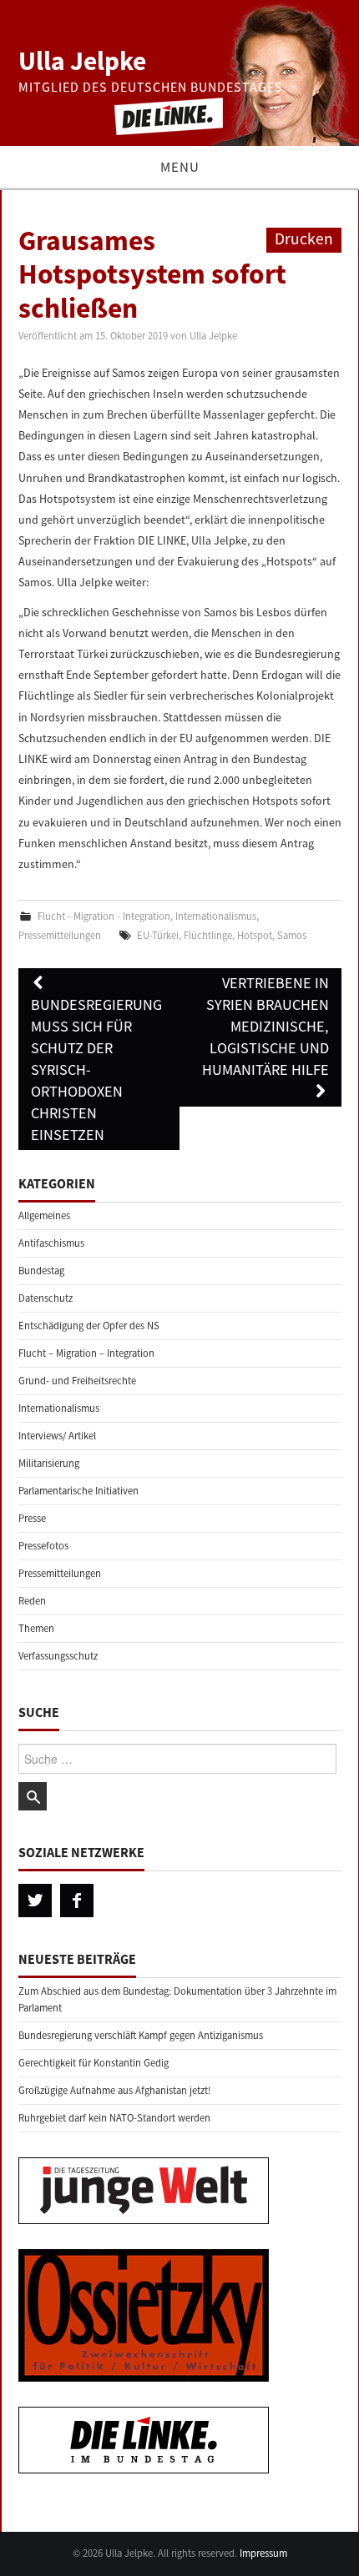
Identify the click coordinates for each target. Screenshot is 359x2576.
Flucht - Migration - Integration (104, 916)
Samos (292, 935)
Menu (180, 167)
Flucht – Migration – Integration (86, 1353)
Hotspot (255, 935)
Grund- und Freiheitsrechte (77, 1381)
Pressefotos (43, 1546)
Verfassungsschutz (58, 1656)
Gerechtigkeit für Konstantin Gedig (94, 2063)
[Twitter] (35, 1901)
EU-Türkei (158, 935)
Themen (36, 1628)
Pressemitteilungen (60, 935)
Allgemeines (44, 1215)
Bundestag (41, 1270)
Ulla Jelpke (82, 61)
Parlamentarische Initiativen (78, 1491)
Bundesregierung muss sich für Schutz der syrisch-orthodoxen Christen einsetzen (96, 1070)
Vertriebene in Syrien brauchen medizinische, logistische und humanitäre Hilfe (265, 1026)
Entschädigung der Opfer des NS (89, 1326)
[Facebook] (77, 1901)
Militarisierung (49, 1463)
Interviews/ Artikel (57, 1436)
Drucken (304, 239)
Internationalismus (216, 916)
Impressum (263, 2553)
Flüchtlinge (208, 935)
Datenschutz (46, 1298)
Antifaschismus (51, 1243)
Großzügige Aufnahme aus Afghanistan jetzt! (115, 2090)
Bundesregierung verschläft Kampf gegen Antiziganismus (141, 2035)
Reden (32, 1601)
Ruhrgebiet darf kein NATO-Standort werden (114, 2118)
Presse (32, 1518)
